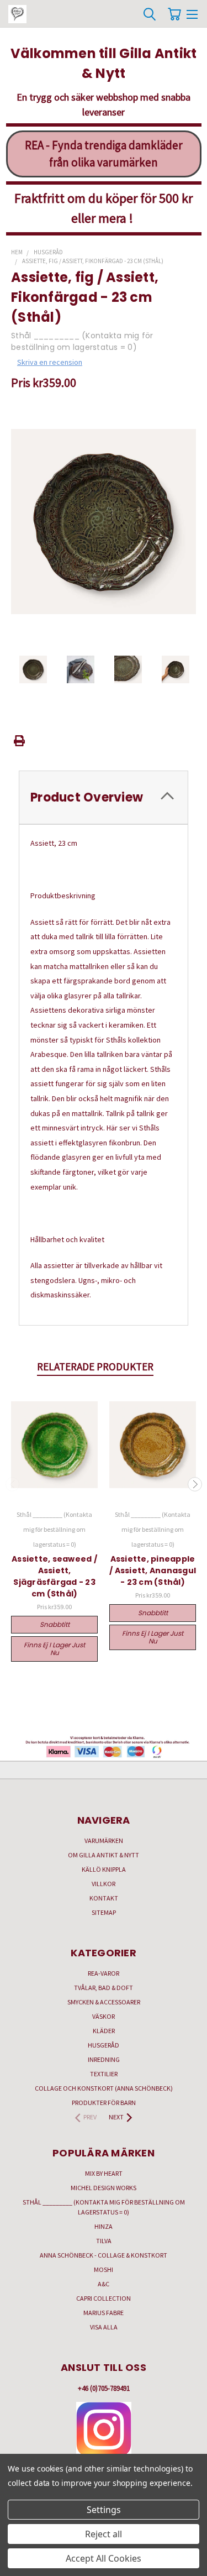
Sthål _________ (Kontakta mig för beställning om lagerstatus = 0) (104, 2207)
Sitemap (104, 1912)
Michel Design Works (104, 2188)
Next (195, 1484)
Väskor (104, 2016)
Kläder (104, 2031)
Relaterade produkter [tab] (95, 1366)
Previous (13, 1484)
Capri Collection (104, 2298)
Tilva (104, 2241)
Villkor (104, 1884)
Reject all (104, 2534)
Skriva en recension (50, 362)
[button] (104, 2430)
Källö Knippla (104, 1869)
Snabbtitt (55, 1624)
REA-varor (104, 1973)
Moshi (104, 2269)
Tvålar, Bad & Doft (104, 1988)
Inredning (104, 2059)
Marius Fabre (104, 2313)
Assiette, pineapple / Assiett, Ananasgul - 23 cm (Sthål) (153, 1570)
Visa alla (104, 2327)
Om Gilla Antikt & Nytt (104, 1855)
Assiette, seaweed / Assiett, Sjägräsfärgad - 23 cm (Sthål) (54, 1576)
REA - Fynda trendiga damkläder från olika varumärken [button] (104, 154)
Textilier (104, 2074)
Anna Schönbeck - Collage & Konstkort (104, 2255)
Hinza (104, 2226)
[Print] (19, 741)
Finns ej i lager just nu (54, 1649)
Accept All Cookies (104, 2558)
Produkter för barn (104, 2103)
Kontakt (104, 1898)
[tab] (104, 797)
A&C (104, 2284)
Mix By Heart (104, 2173)
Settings (104, 2510)
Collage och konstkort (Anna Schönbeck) (104, 2088)
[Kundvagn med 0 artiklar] (174, 14)
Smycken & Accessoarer (104, 2002)
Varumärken (104, 1841)
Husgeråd (104, 2045)
